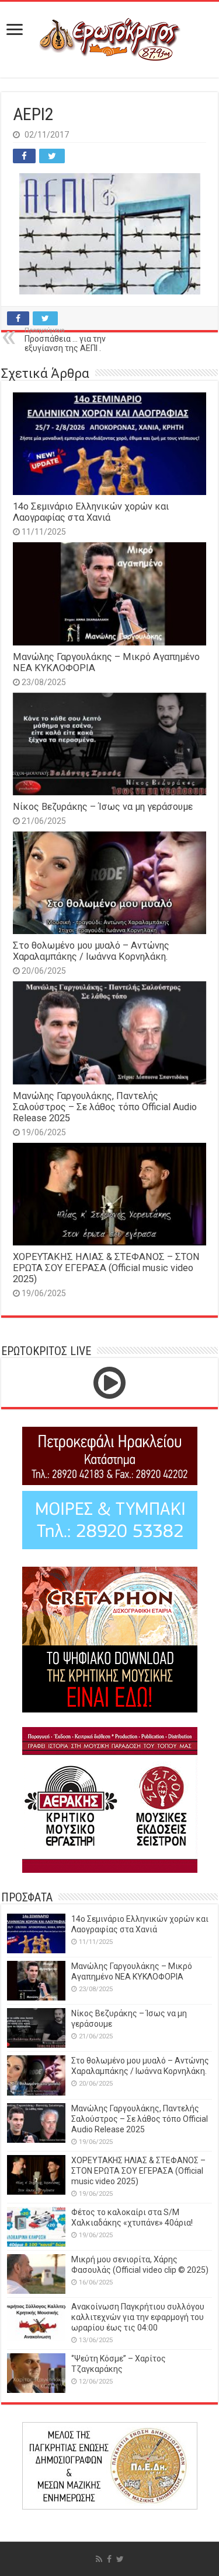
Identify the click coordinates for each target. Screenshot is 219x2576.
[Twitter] (120, 2559)
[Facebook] (109, 2559)
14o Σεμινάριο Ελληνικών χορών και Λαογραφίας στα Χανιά (91, 512)
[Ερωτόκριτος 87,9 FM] (109, 40)
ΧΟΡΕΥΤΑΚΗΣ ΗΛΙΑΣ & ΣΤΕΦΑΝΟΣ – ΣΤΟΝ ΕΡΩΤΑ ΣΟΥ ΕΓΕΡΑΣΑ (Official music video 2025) (106, 1268)
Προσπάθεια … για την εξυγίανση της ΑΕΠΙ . (65, 340)
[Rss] (99, 2559)
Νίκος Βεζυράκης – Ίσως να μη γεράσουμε (103, 807)
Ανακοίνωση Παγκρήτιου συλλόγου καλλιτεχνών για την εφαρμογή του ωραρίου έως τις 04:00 (138, 2317)
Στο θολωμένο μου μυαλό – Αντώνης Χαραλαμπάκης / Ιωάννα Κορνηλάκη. (91, 951)
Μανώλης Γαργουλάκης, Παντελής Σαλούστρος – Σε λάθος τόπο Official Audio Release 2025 (105, 1107)
